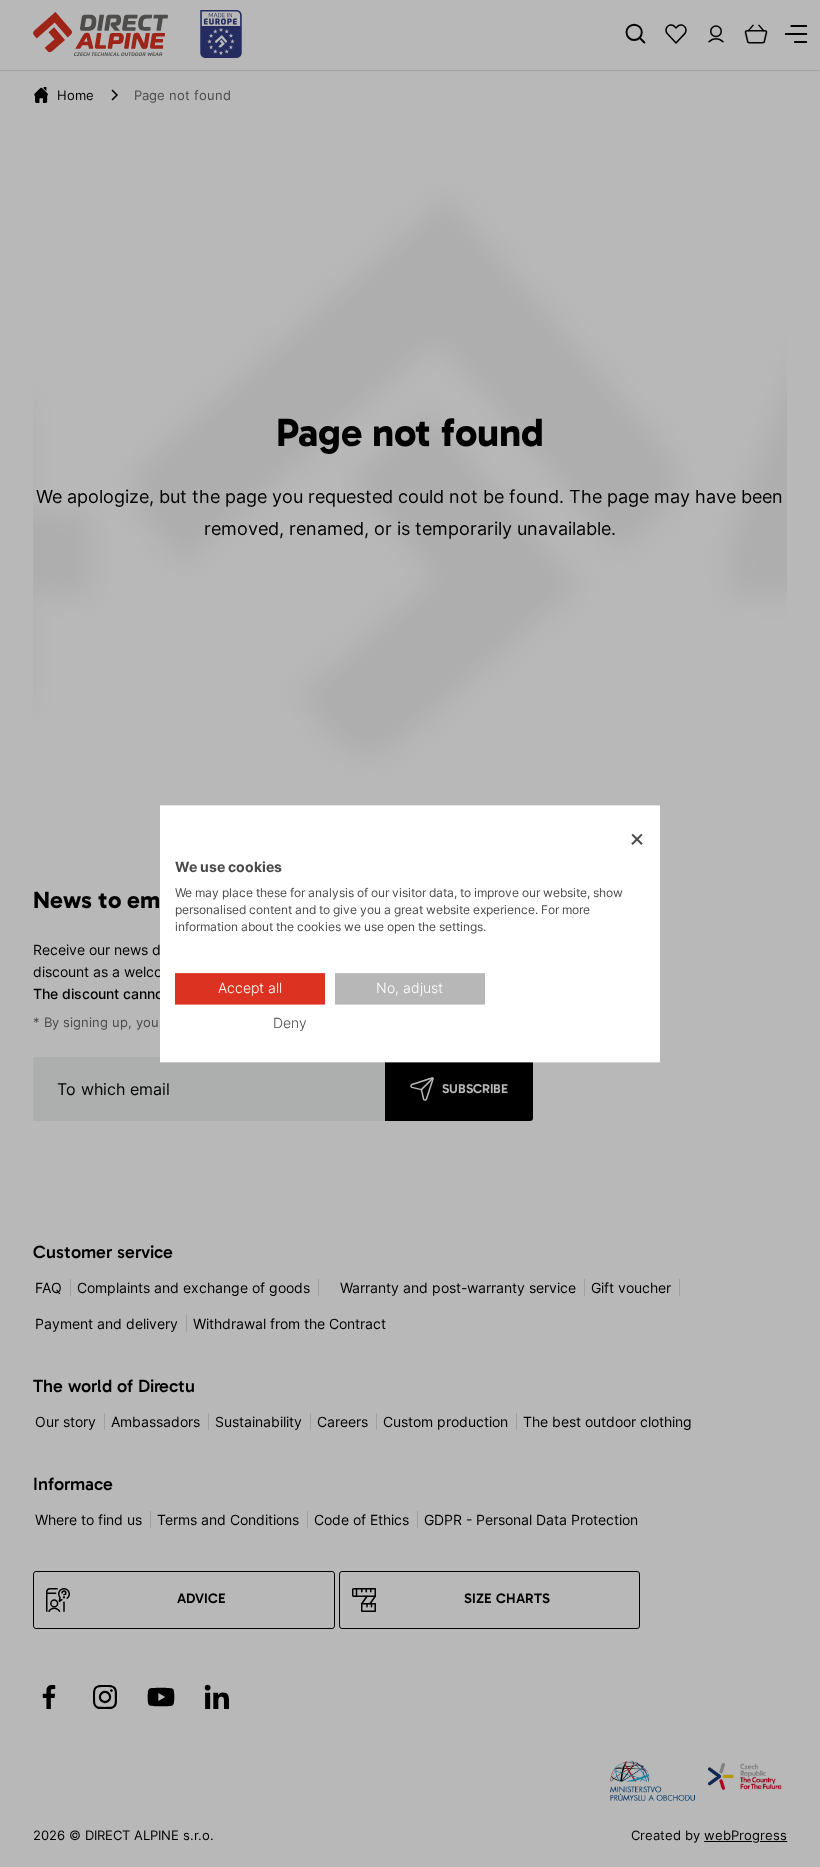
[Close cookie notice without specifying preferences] (637, 839)
